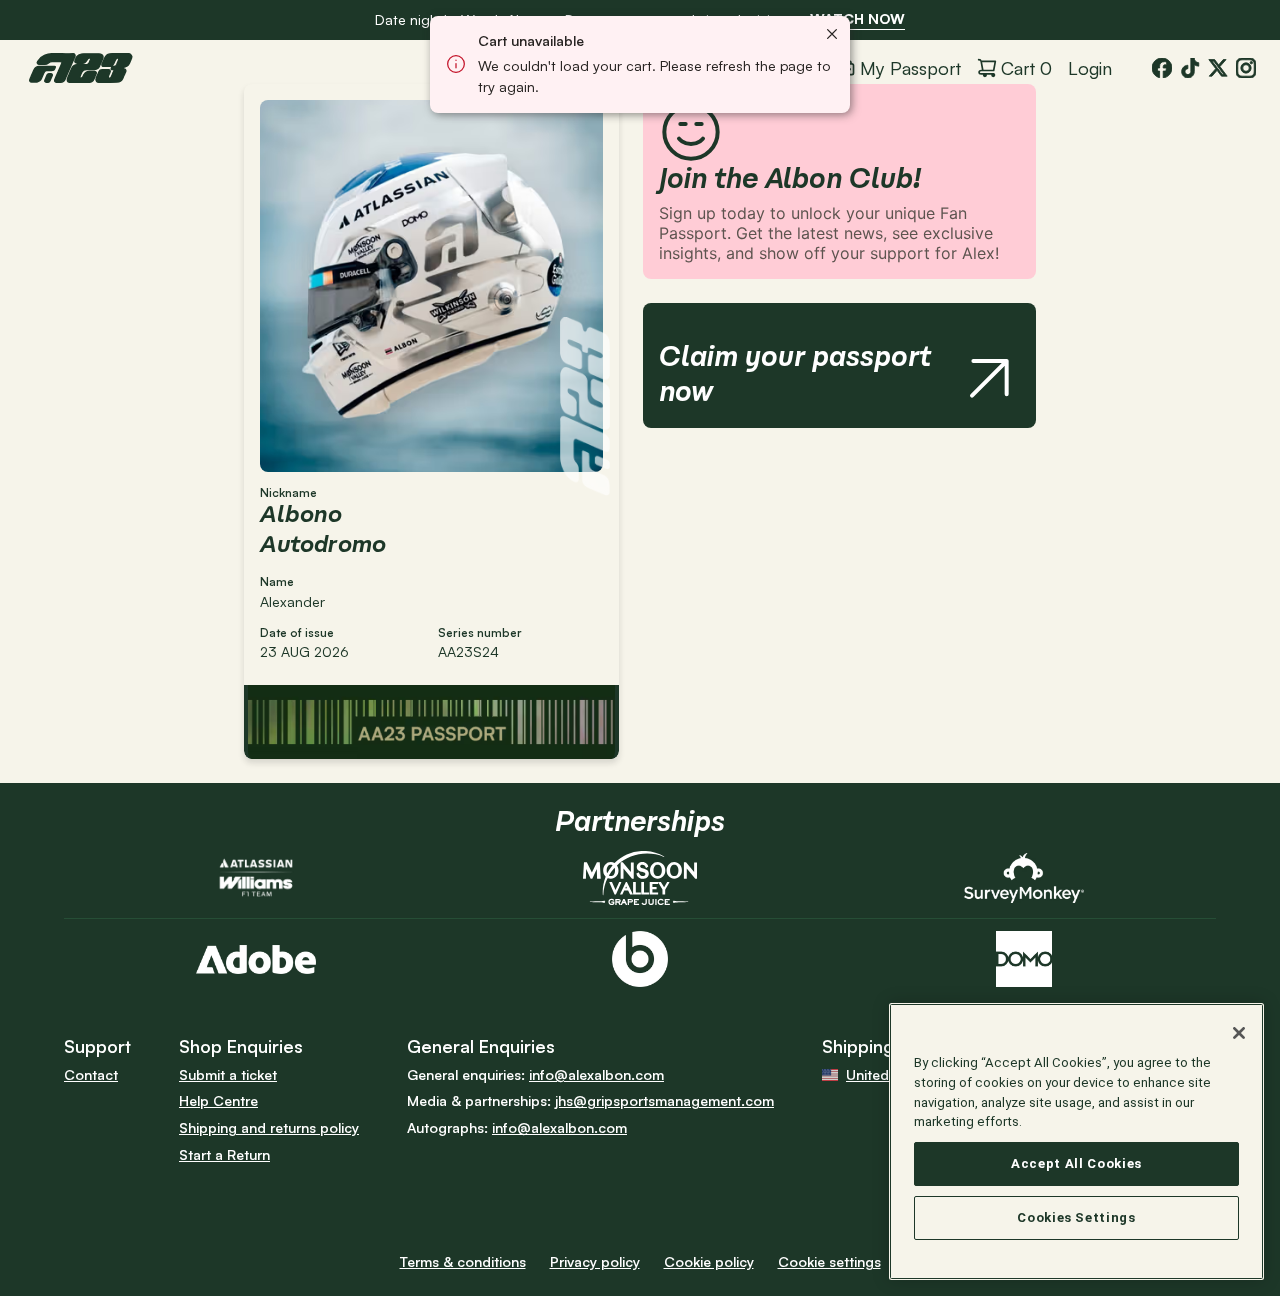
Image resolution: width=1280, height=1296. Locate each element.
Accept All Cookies (1076, 1163)
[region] (1076, 1141)
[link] (857, 20)
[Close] (1239, 1033)
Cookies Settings (1076, 1217)
